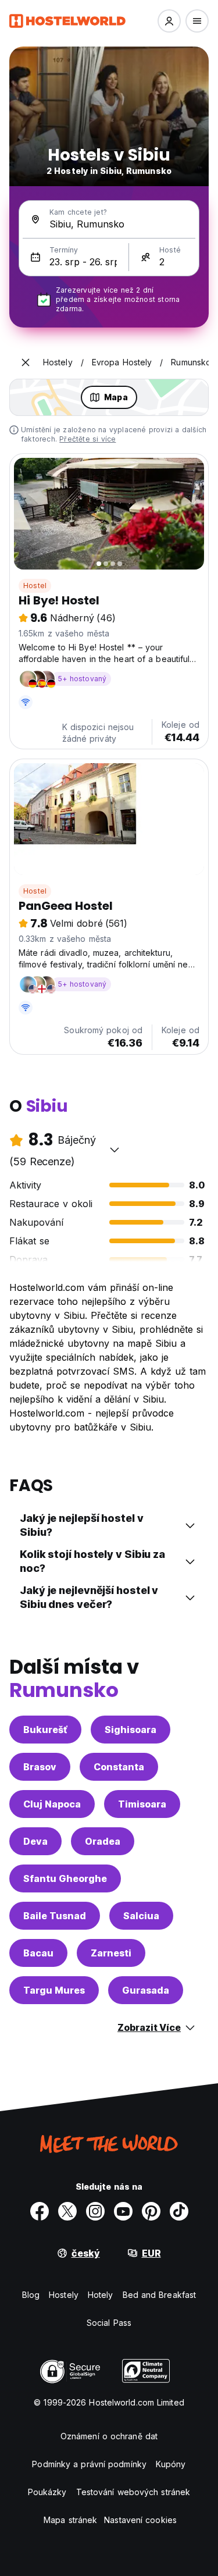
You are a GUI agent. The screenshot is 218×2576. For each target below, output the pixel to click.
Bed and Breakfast (160, 2295)
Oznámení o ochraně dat (109, 2436)
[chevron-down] (115, 1150)
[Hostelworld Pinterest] (151, 2211)
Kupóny (171, 2464)
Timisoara (142, 1804)
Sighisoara (131, 1730)
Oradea (103, 1841)
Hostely (64, 2295)
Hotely (101, 2295)
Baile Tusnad (55, 1916)
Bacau (38, 1953)
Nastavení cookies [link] (140, 2520)
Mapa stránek (70, 2520)
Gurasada (146, 1990)
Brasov (40, 1767)
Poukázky (47, 2492)
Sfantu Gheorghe (65, 1878)
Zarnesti (111, 1953)
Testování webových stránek (133, 2492)
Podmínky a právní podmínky (89, 2464)
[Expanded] (26, 362)
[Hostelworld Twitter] (67, 2211)
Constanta (119, 1767)
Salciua (141, 1916)
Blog (31, 2295)
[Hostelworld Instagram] (95, 2211)
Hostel (35, 586)
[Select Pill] (169, 21)
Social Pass (109, 2323)
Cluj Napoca (52, 1804)
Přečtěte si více (87, 439)
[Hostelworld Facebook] (40, 2211)
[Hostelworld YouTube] (123, 2211)
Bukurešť (45, 1730)
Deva (35, 1841)
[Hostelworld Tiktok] (179, 2211)
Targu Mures (54, 1990)
